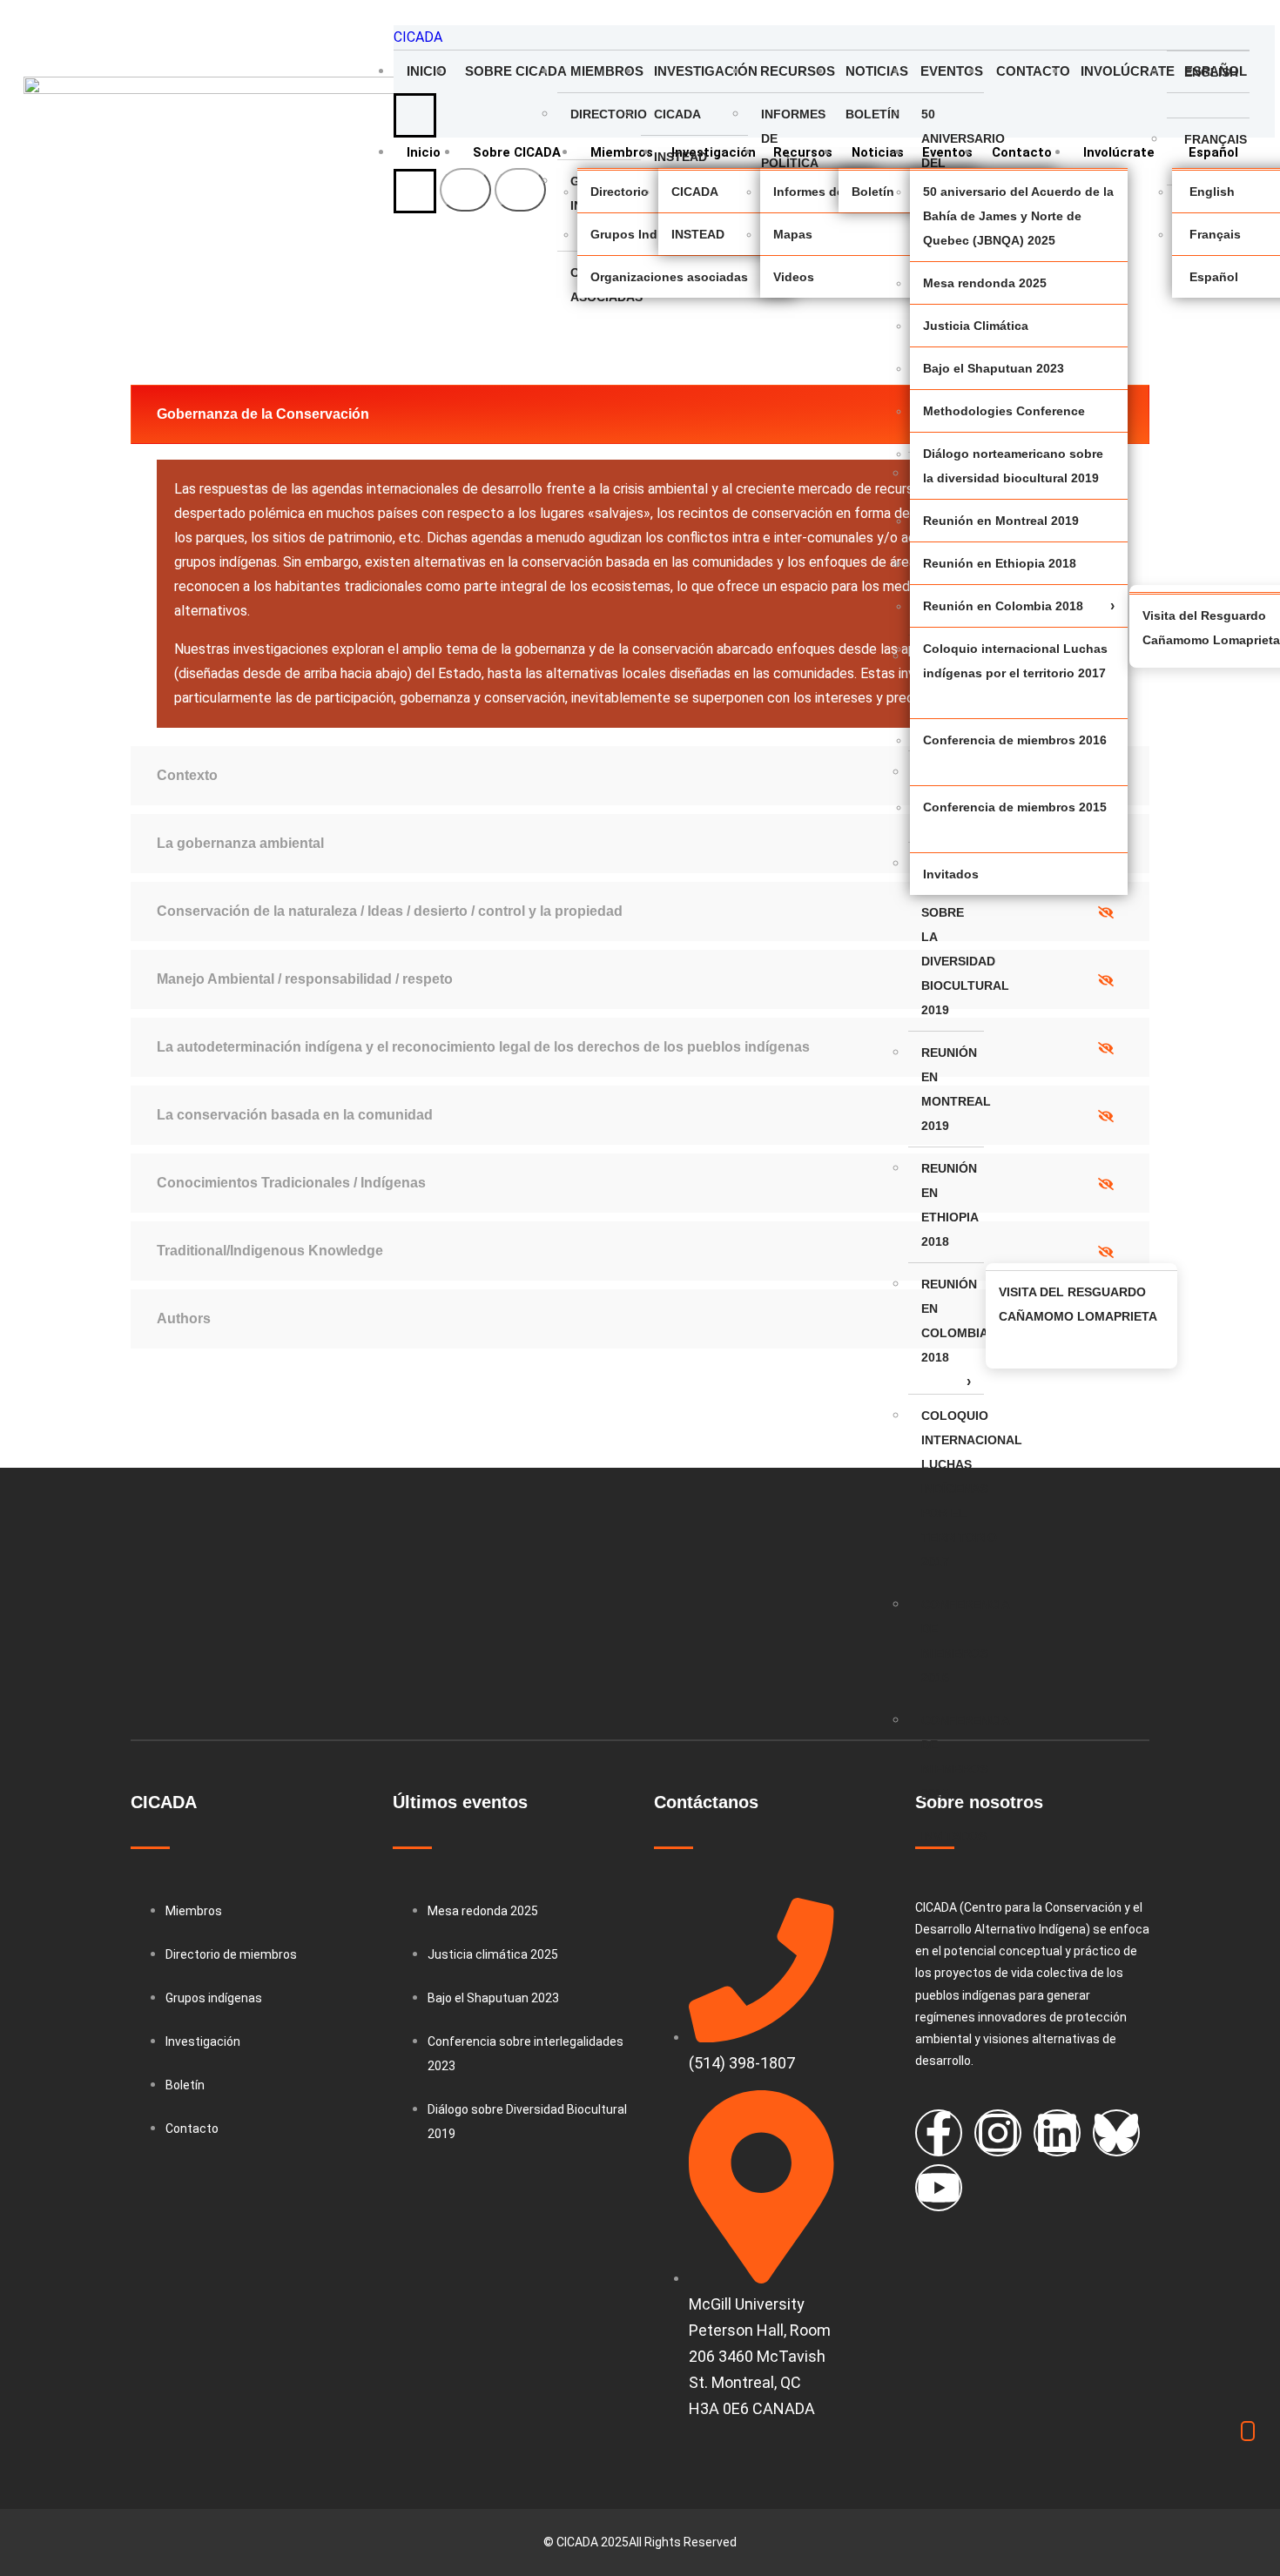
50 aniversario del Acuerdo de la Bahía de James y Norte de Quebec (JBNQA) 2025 (1018, 216)
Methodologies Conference (1004, 411)
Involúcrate (1124, 71)
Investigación (701, 71)
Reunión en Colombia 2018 (953, 1321)
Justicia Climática (976, 326)
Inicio (427, 71)
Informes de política (793, 138)
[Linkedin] (1057, 2133)
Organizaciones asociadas (669, 277)
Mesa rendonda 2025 (985, 283)
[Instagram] (998, 2133)
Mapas (793, 234)
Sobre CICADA (511, 71)
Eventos (952, 71)
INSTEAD (680, 157)
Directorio (606, 114)
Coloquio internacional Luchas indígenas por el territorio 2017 (953, 1489)
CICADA (418, 37)
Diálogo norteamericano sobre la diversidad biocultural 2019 (953, 937)
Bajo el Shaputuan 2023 (994, 368)
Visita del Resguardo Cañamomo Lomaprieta (1078, 1304)
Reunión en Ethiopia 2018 (950, 1205)
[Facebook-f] (939, 2133)
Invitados (953, 1836)
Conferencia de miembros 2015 (953, 1757)
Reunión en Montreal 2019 (953, 1089)
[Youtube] (939, 2188)
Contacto (1032, 71)
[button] (640, 414)
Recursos (796, 71)
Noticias (877, 71)
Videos (794, 277)
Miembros (606, 71)
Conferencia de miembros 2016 (953, 1641)
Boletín (872, 114)
